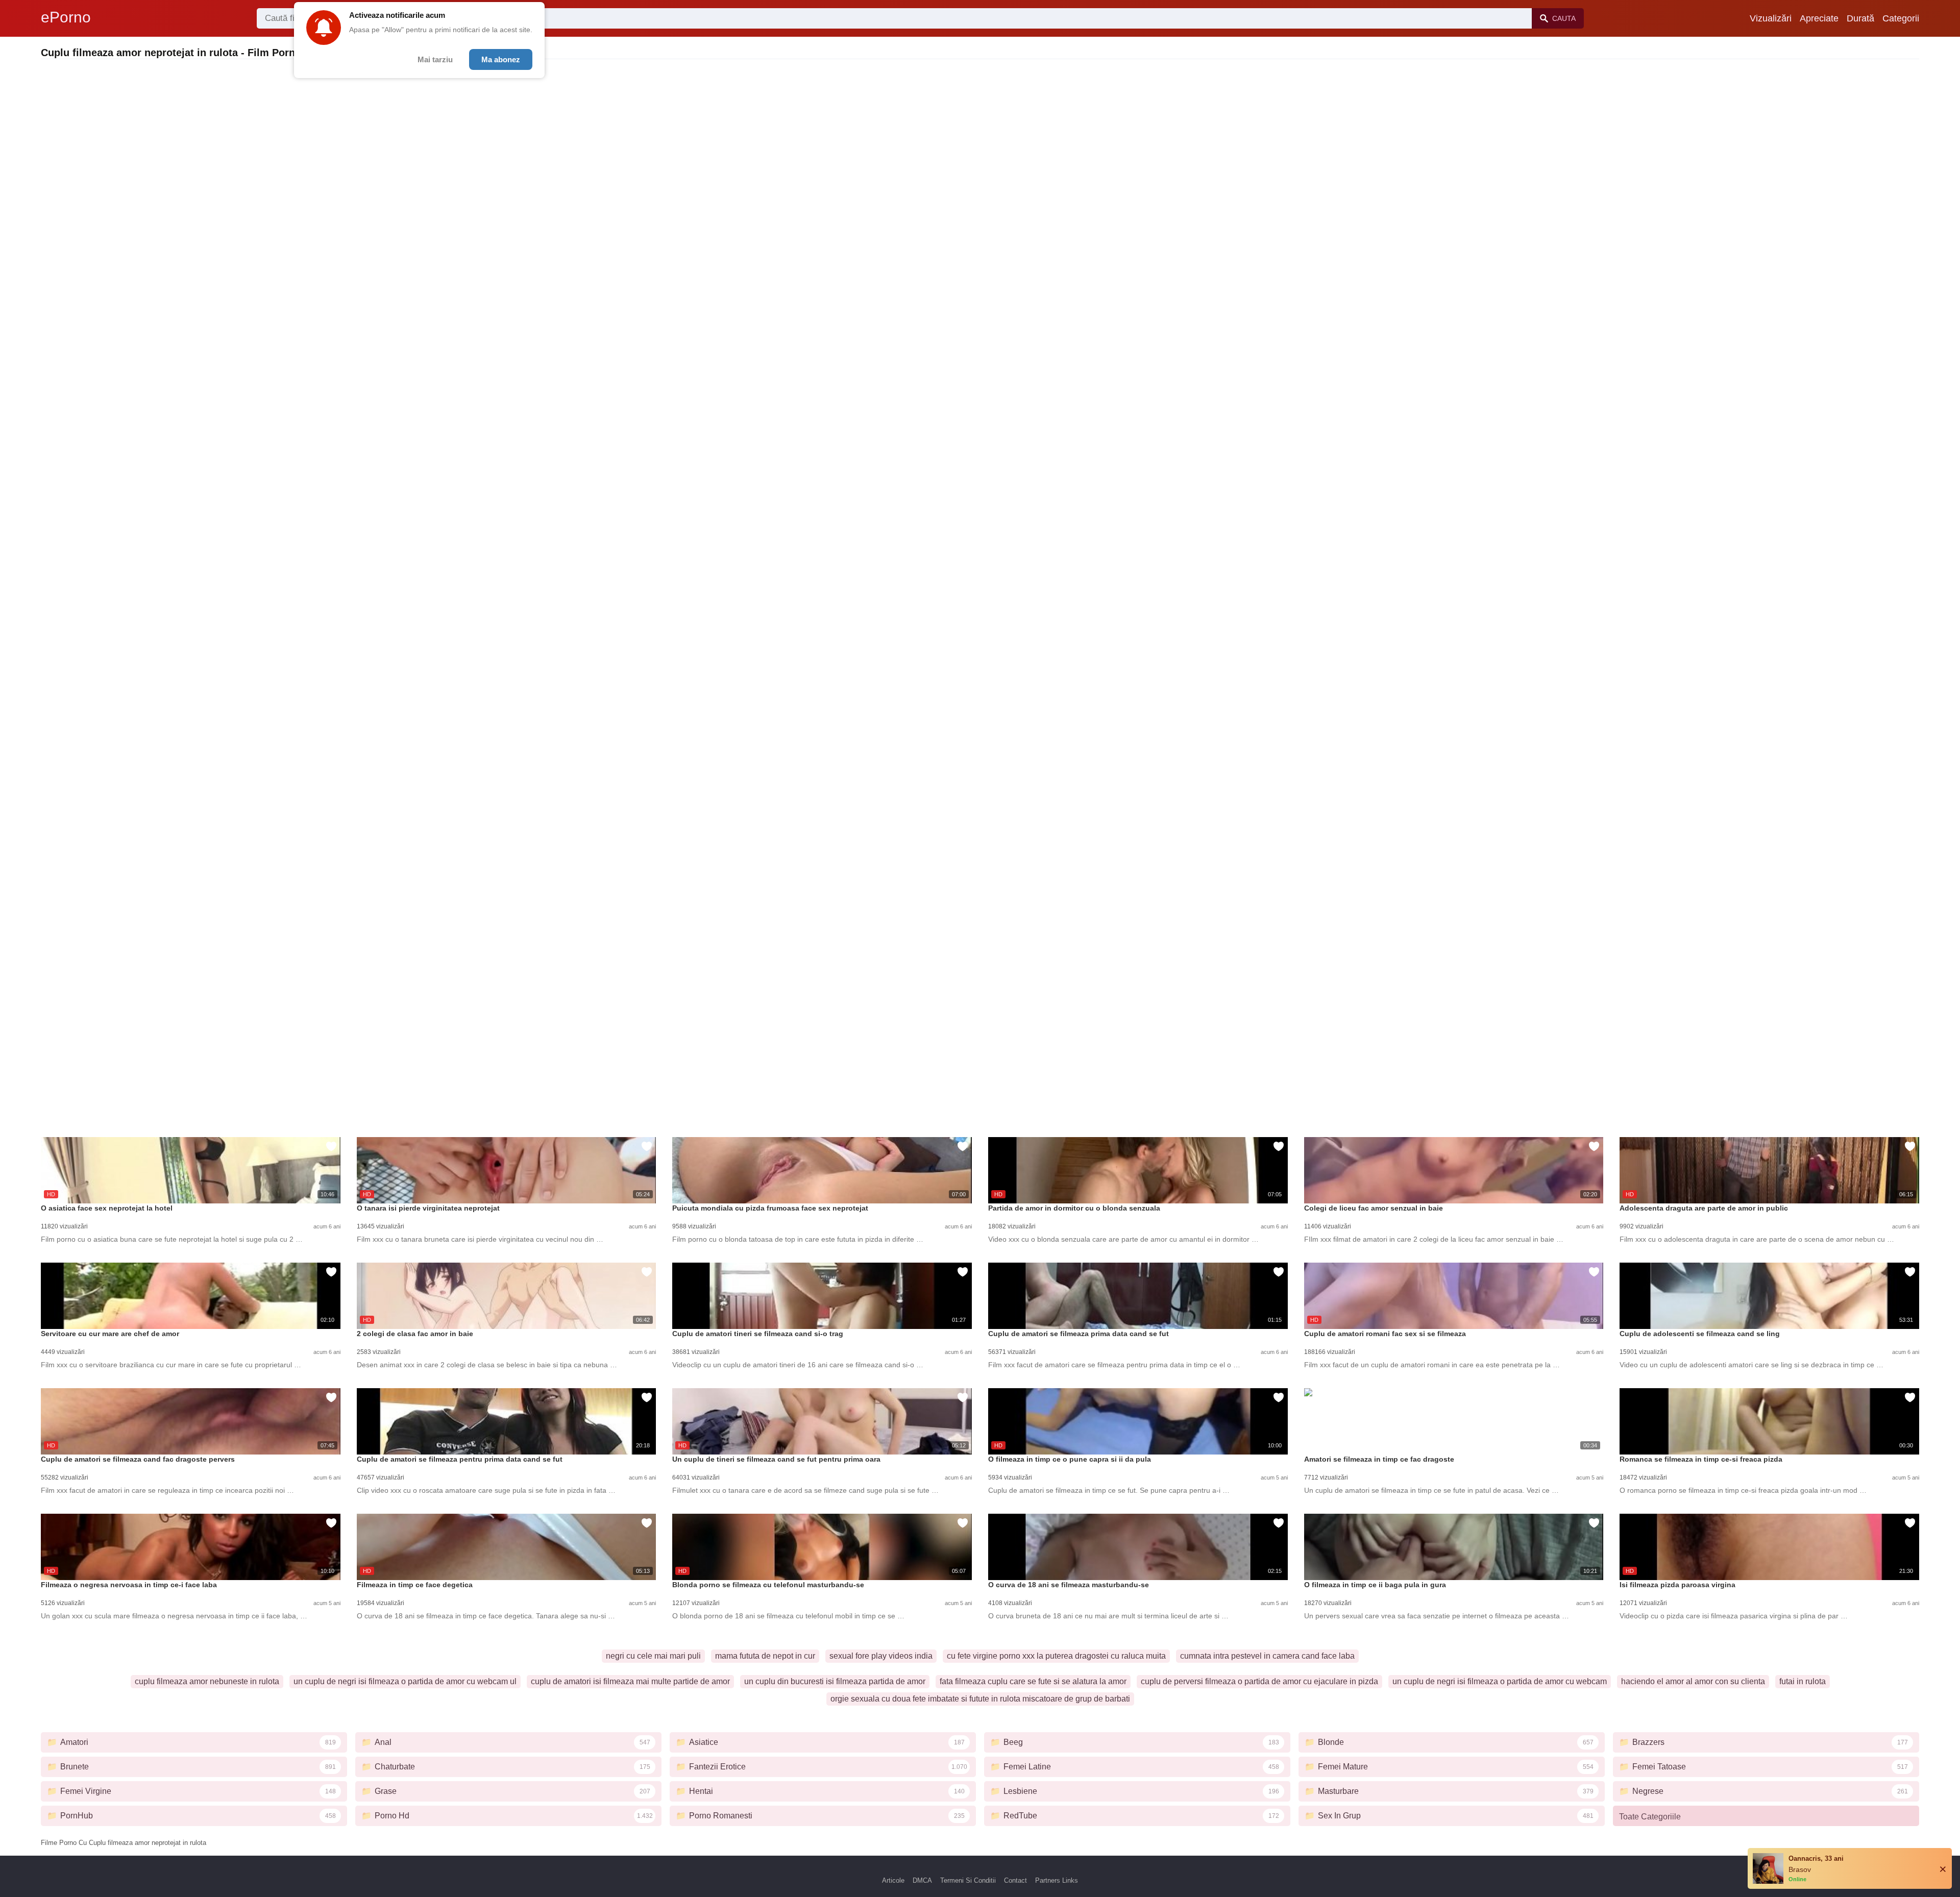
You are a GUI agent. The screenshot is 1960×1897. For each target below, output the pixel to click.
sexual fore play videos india (881, 1656)
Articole (893, 1880)
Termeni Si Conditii (968, 1880)
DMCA (922, 1880)
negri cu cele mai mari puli (653, 1656)
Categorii (1901, 18)
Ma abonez (501, 59)
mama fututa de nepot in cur (765, 1656)
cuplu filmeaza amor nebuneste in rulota (207, 1681)
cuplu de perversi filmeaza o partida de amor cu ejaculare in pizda (1259, 1681)
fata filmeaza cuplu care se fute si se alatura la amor (1033, 1681)
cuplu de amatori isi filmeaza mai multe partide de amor (630, 1681)
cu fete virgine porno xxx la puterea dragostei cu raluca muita (1056, 1656)
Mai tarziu (435, 59)
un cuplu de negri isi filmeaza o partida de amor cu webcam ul (405, 1681)
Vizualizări (1771, 18)
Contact (1015, 1880)
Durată (1860, 18)
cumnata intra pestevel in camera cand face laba (1267, 1656)
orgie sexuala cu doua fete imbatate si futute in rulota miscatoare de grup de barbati (980, 1699)
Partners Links (1057, 1880)
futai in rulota (1803, 1681)
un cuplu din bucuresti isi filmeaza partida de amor (835, 1681)
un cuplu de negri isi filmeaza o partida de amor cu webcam (1500, 1681)
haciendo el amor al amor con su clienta (1693, 1681)
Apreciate (1819, 18)
